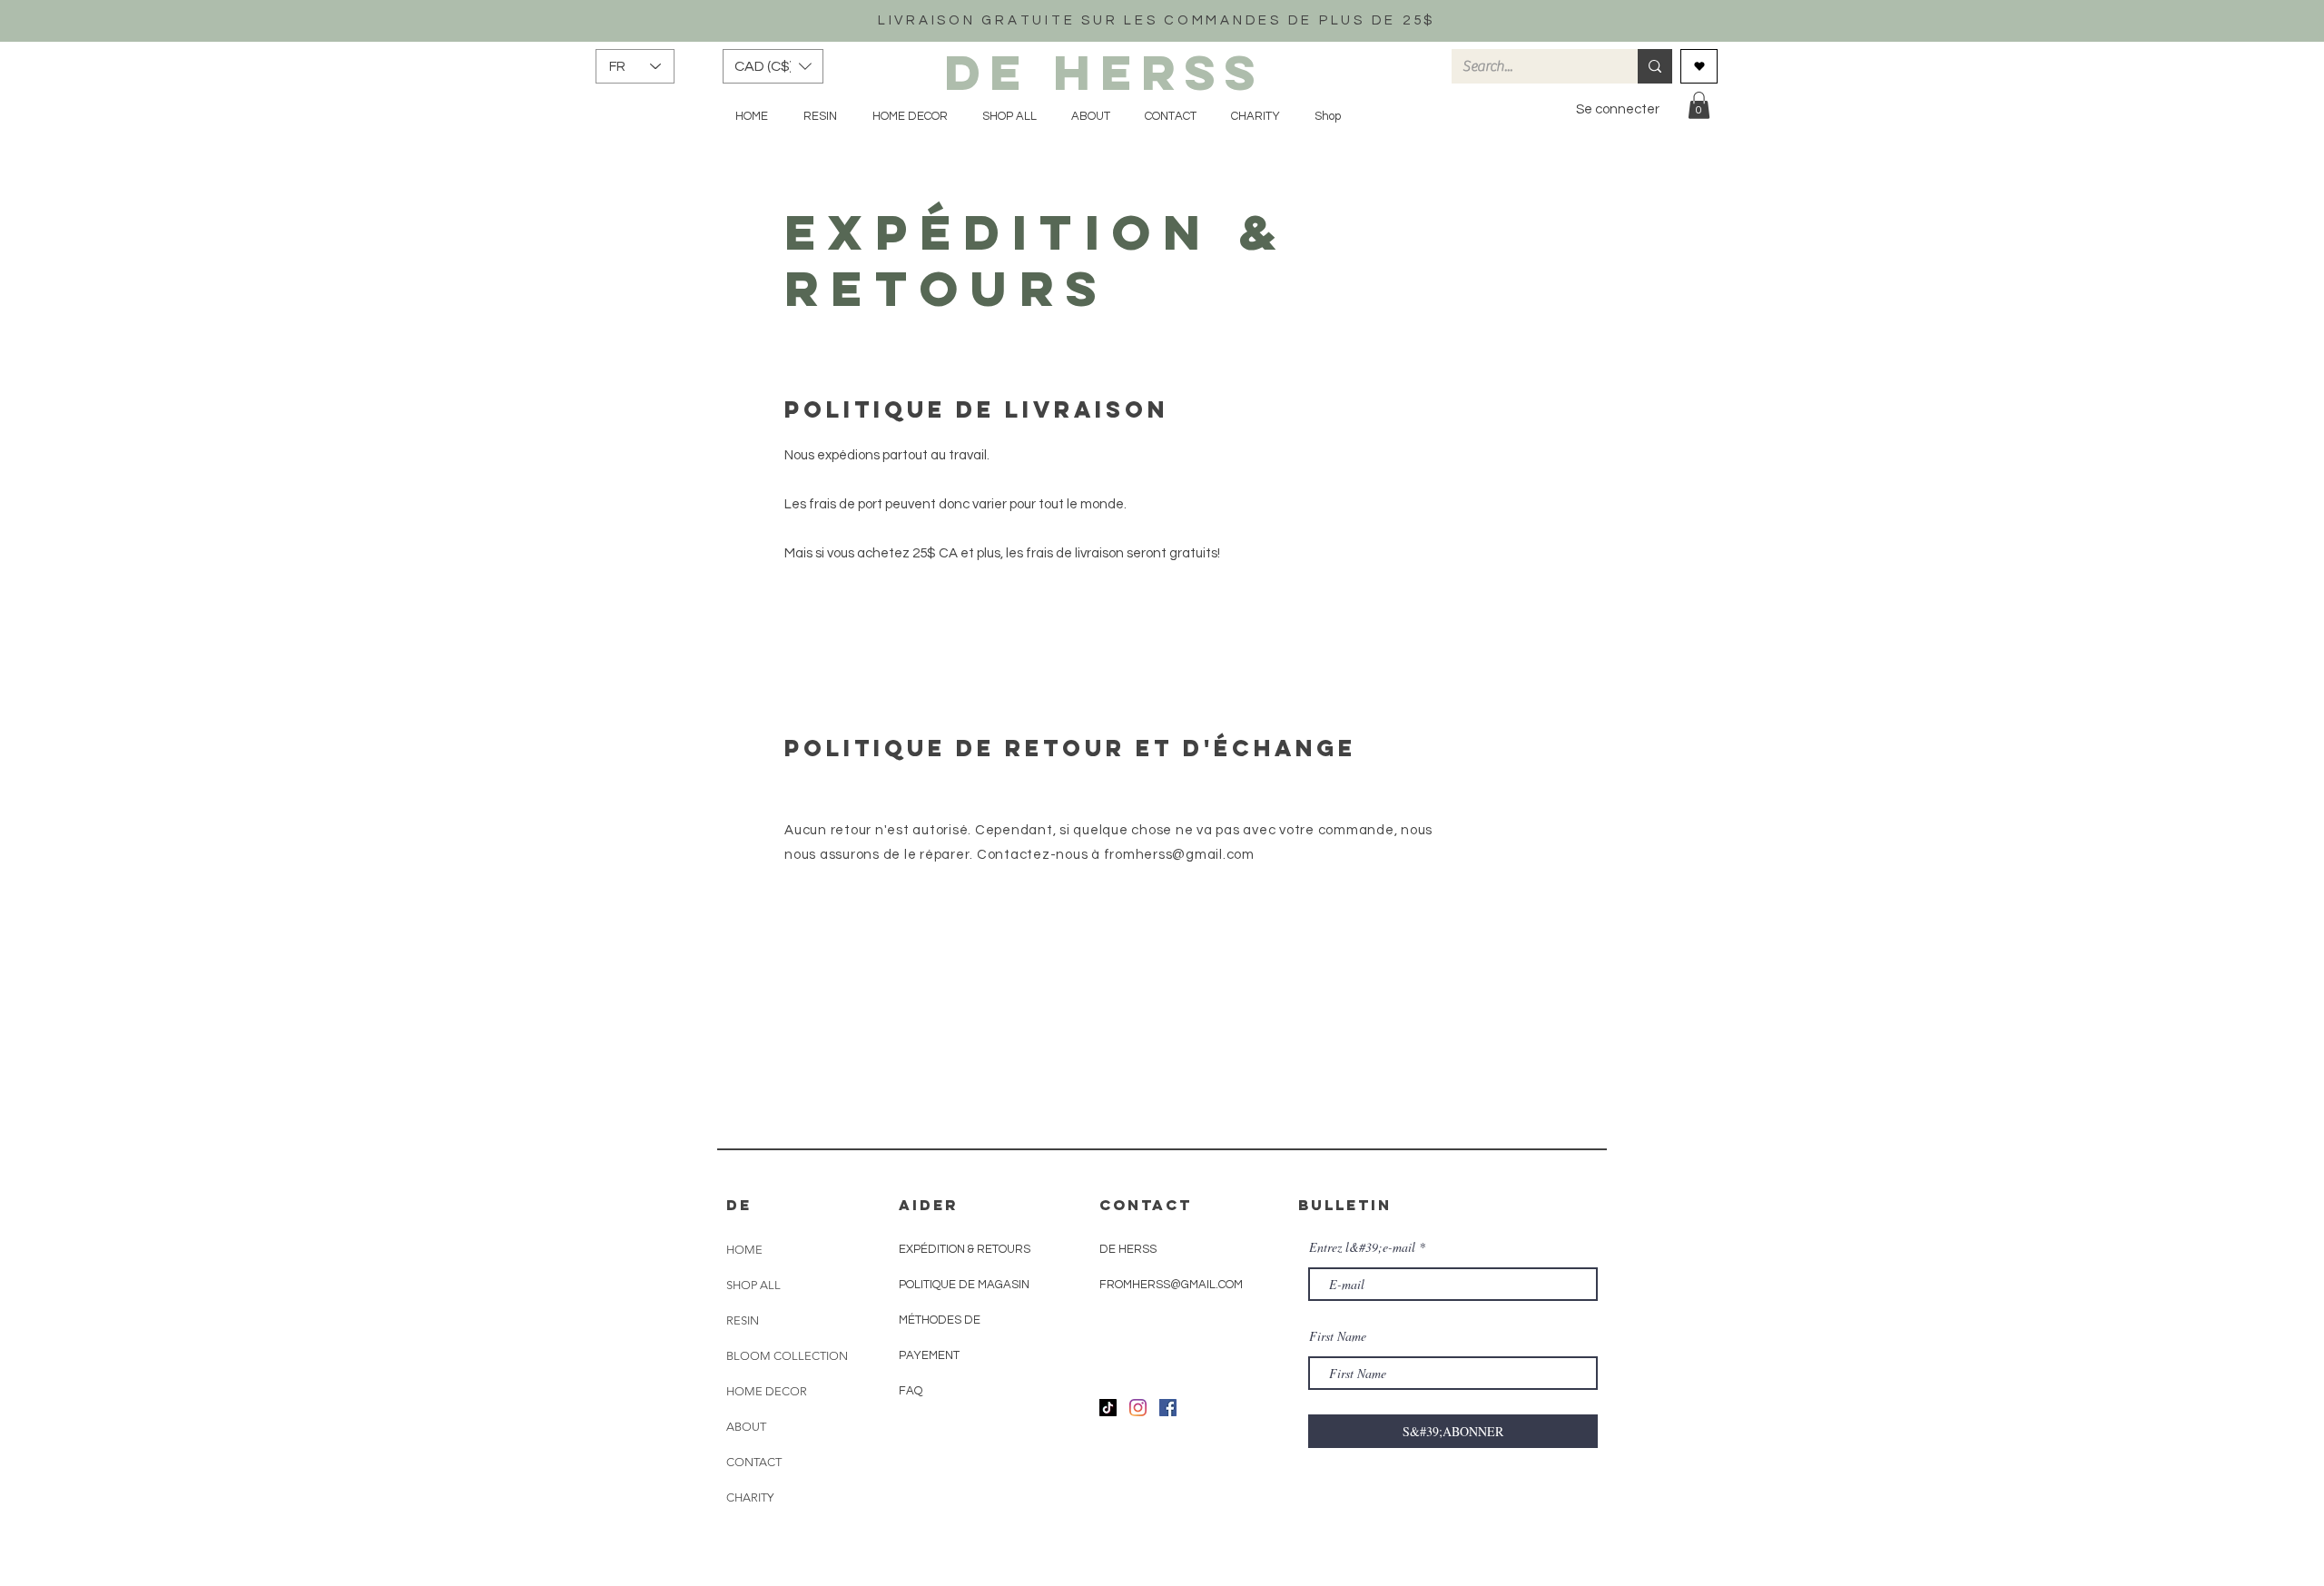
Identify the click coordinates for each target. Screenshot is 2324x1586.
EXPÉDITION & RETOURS (965, 1249)
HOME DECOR (767, 1391)
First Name (1338, 1336)
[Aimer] (1699, 66)
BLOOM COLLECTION (787, 1356)
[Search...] (1655, 66)
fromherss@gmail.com (1179, 855)
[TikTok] (1108, 1408)
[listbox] (773, 66)
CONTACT (754, 1462)
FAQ (911, 1391)
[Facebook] (1168, 1408)
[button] (773, 66)
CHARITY (750, 1497)
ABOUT (746, 1427)
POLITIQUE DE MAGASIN (964, 1285)
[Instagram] (1138, 1408)
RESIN (743, 1320)
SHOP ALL (753, 1285)
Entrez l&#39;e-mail (1362, 1247)
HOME (744, 1250)
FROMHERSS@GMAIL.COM (1171, 1285)
